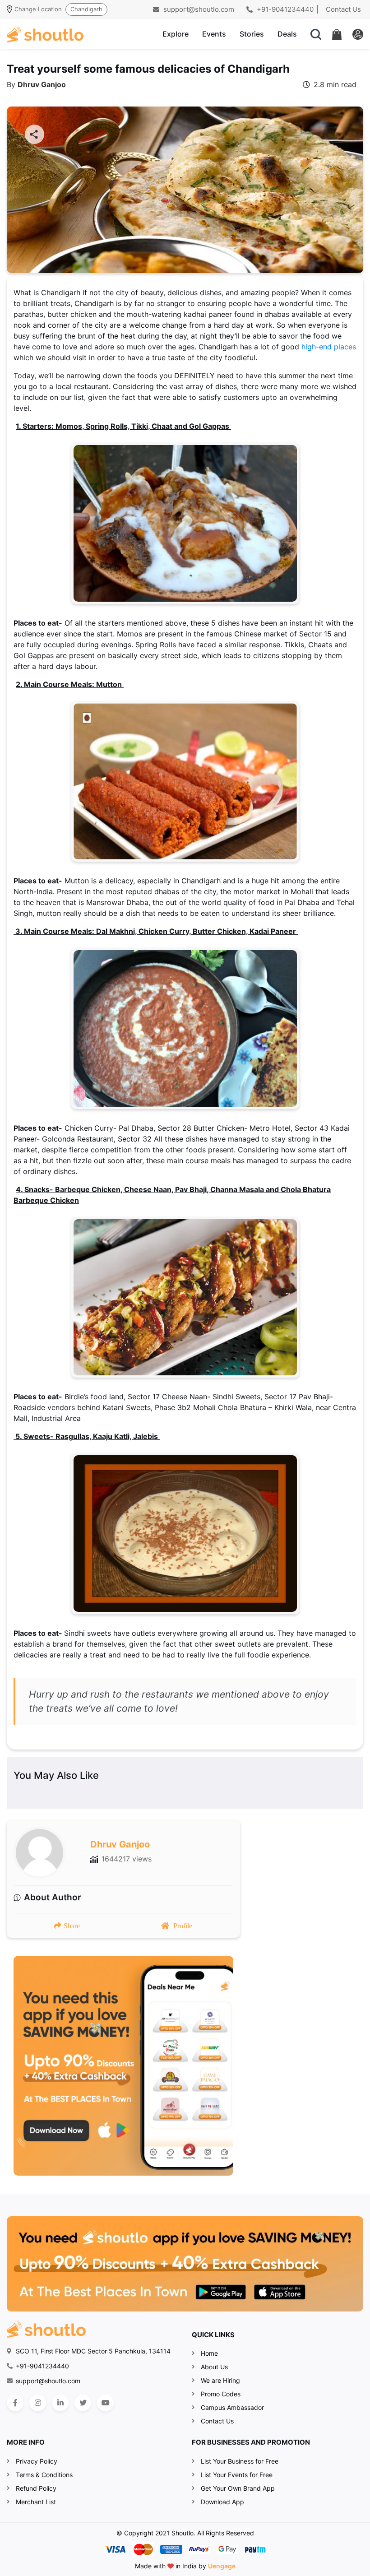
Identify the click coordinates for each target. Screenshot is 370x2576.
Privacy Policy (37, 2461)
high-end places (329, 347)
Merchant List (36, 2502)
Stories (252, 34)
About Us (214, 2367)
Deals (287, 34)
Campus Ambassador (232, 2407)
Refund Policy (36, 2488)
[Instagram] (38, 2403)
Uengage (222, 2566)
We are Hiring (220, 2380)
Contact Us (343, 9)
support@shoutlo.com (198, 9)
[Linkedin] (60, 2403)
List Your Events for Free (237, 2475)
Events (214, 34)
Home (209, 2353)
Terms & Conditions (44, 2475)
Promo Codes (221, 2394)
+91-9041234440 (284, 9)
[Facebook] (15, 2403)
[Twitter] (83, 2403)
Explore (176, 34)
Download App (222, 2502)
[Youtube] (105, 2403)
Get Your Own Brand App (238, 2488)
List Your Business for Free (240, 2461)
